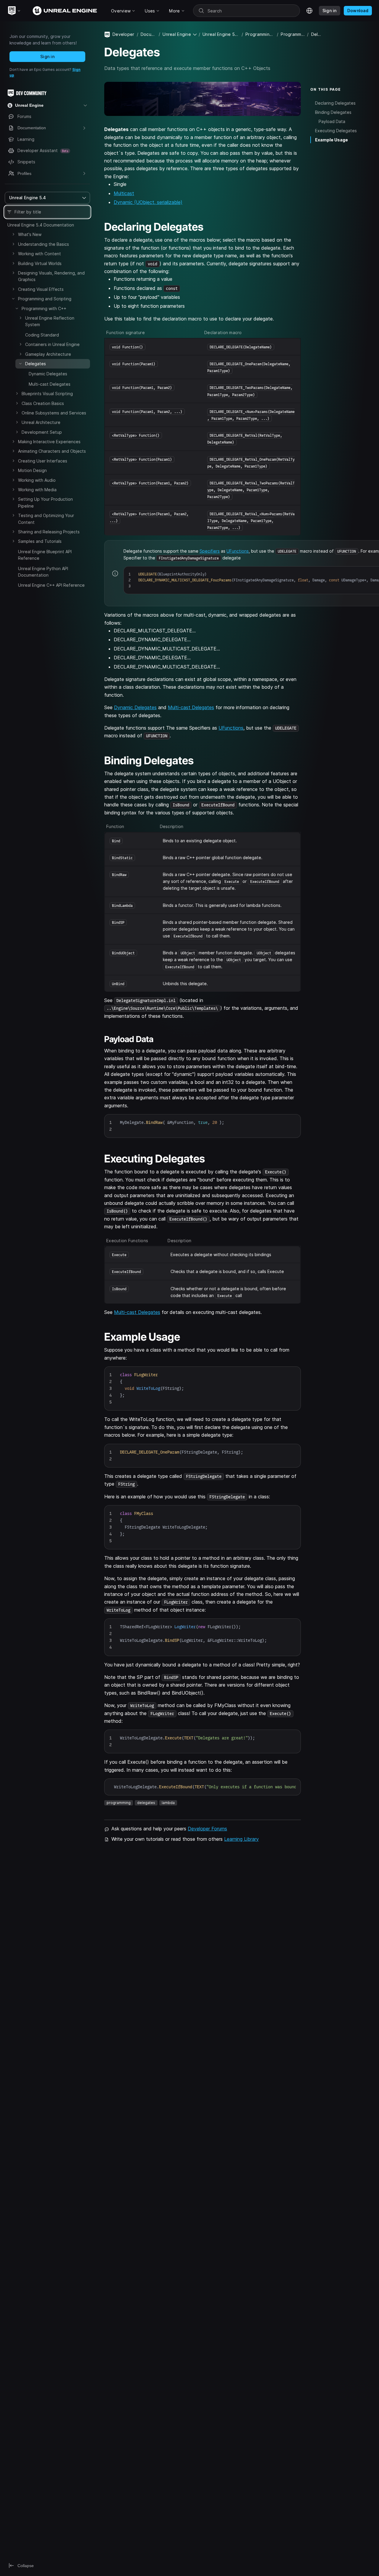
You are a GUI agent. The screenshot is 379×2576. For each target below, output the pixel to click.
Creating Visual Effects (41, 289)
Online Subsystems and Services (54, 413)
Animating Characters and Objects (52, 451)
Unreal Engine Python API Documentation (43, 572)
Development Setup (42, 432)
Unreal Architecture (41, 422)
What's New (30, 234)
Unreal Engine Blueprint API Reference (45, 555)
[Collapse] (13, 299)
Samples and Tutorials (40, 541)
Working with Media (37, 490)
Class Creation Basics (43, 403)
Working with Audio (37, 480)
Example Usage (331, 140)
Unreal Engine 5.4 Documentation (41, 225)
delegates (146, 1803)
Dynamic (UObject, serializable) (148, 202)
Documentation (148, 34)
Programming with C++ (44, 308)
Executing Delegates (336, 131)
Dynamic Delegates (48, 374)
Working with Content (40, 254)
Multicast (124, 193)
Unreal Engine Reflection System (50, 321)
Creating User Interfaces (43, 461)
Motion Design (32, 470)
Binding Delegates (333, 112)
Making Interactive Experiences (49, 442)
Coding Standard (42, 335)
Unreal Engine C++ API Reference (51, 585)
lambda (168, 1803)
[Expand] (13, 234)
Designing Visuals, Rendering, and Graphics (51, 276)
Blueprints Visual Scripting (47, 394)
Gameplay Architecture (48, 354)
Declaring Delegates (335, 103)
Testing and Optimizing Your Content (46, 519)
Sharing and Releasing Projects (49, 532)
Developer (123, 34)
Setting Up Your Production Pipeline (45, 502)
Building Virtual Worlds (40, 263)
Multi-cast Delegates (50, 384)
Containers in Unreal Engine (52, 344)
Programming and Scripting (45, 299)
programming (119, 1803)
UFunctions (238, 551)
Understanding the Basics (44, 244)
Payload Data (332, 121)
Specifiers (210, 551)
